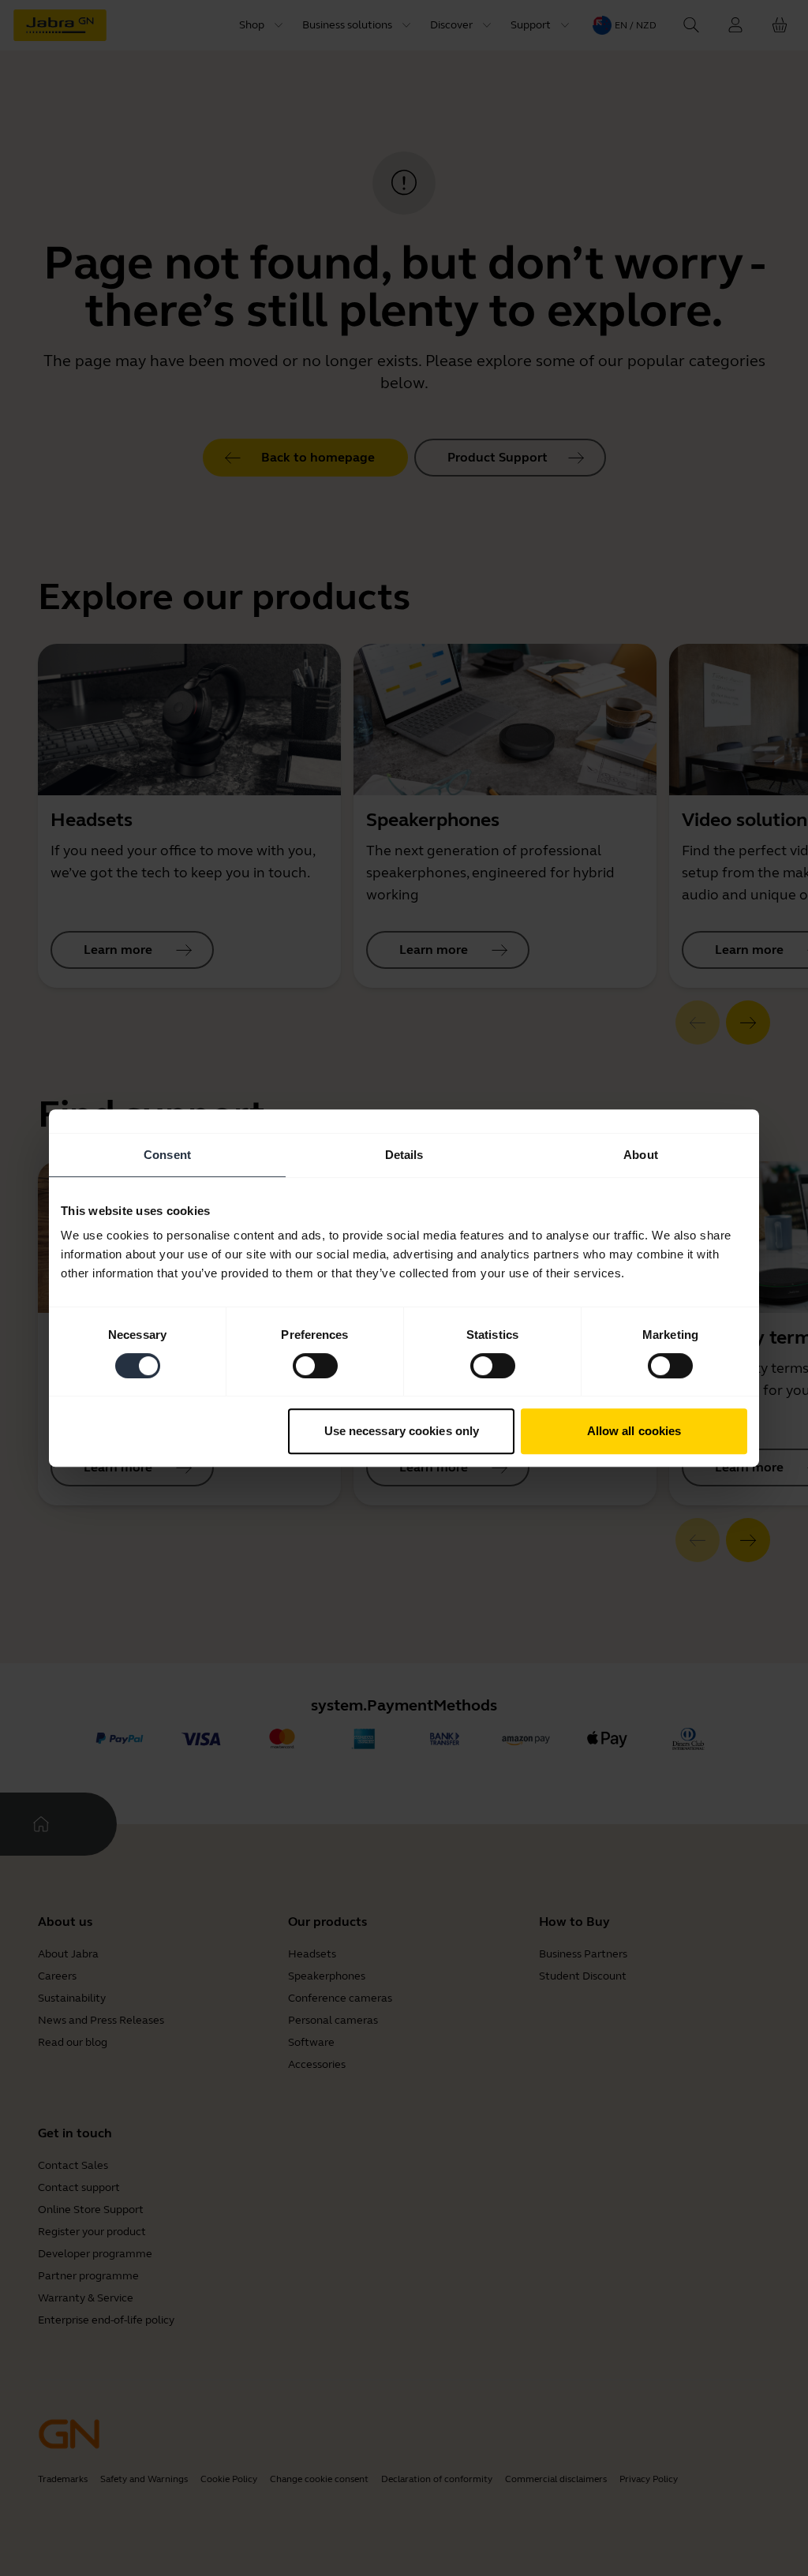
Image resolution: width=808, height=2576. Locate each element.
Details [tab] (404, 1155)
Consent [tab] (167, 1155)
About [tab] (641, 1155)
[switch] (315, 1366)
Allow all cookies (634, 1431)
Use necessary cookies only (402, 1431)
